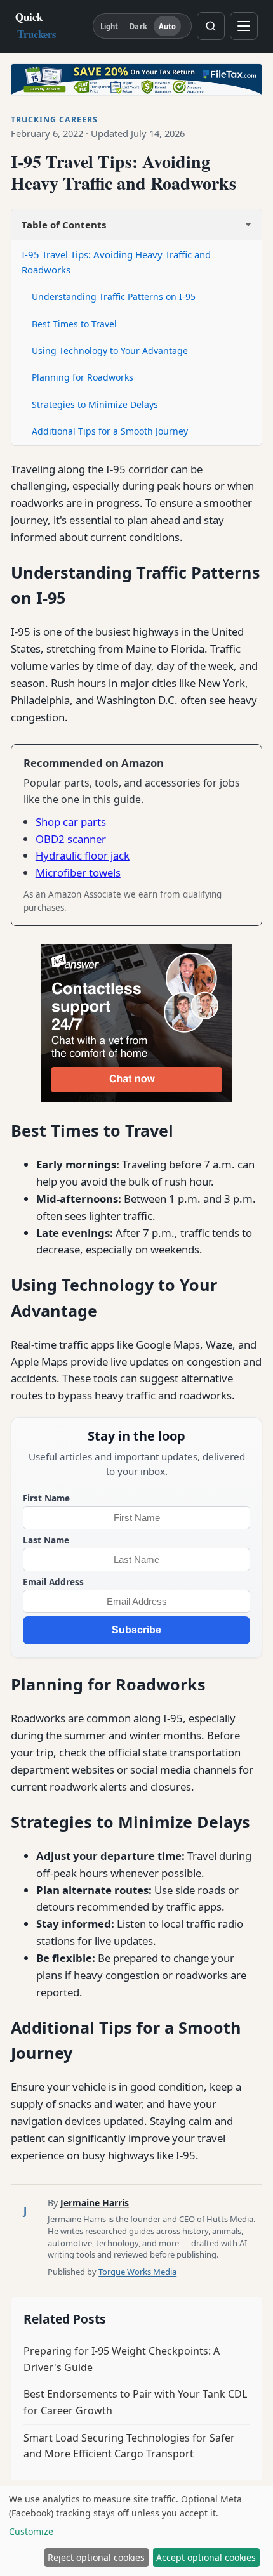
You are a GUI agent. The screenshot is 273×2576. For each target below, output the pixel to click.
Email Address (53, 1582)
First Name (46, 1498)
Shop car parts (71, 822)
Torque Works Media (137, 2272)
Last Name (46, 1540)
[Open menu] (244, 26)
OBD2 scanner (71, 839)
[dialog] (136, 2531)
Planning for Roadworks (83, 377)
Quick (36, 25)
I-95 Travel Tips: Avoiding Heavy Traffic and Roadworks (116, 262)
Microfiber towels (78, 873)
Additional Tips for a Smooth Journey (110, 431)
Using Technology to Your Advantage (110, 350)
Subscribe (136, 1630)
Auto (167, 26)
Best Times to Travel (74, 324)
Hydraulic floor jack (83, 855)
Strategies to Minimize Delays (95, 404)
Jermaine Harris (95, 2203)
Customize (31, 2531)
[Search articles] (211, 26)
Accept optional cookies (206, 2557)
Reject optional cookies (96, 2557)
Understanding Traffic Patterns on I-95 (114, 297)
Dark (138, 26)
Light (110, 26)
